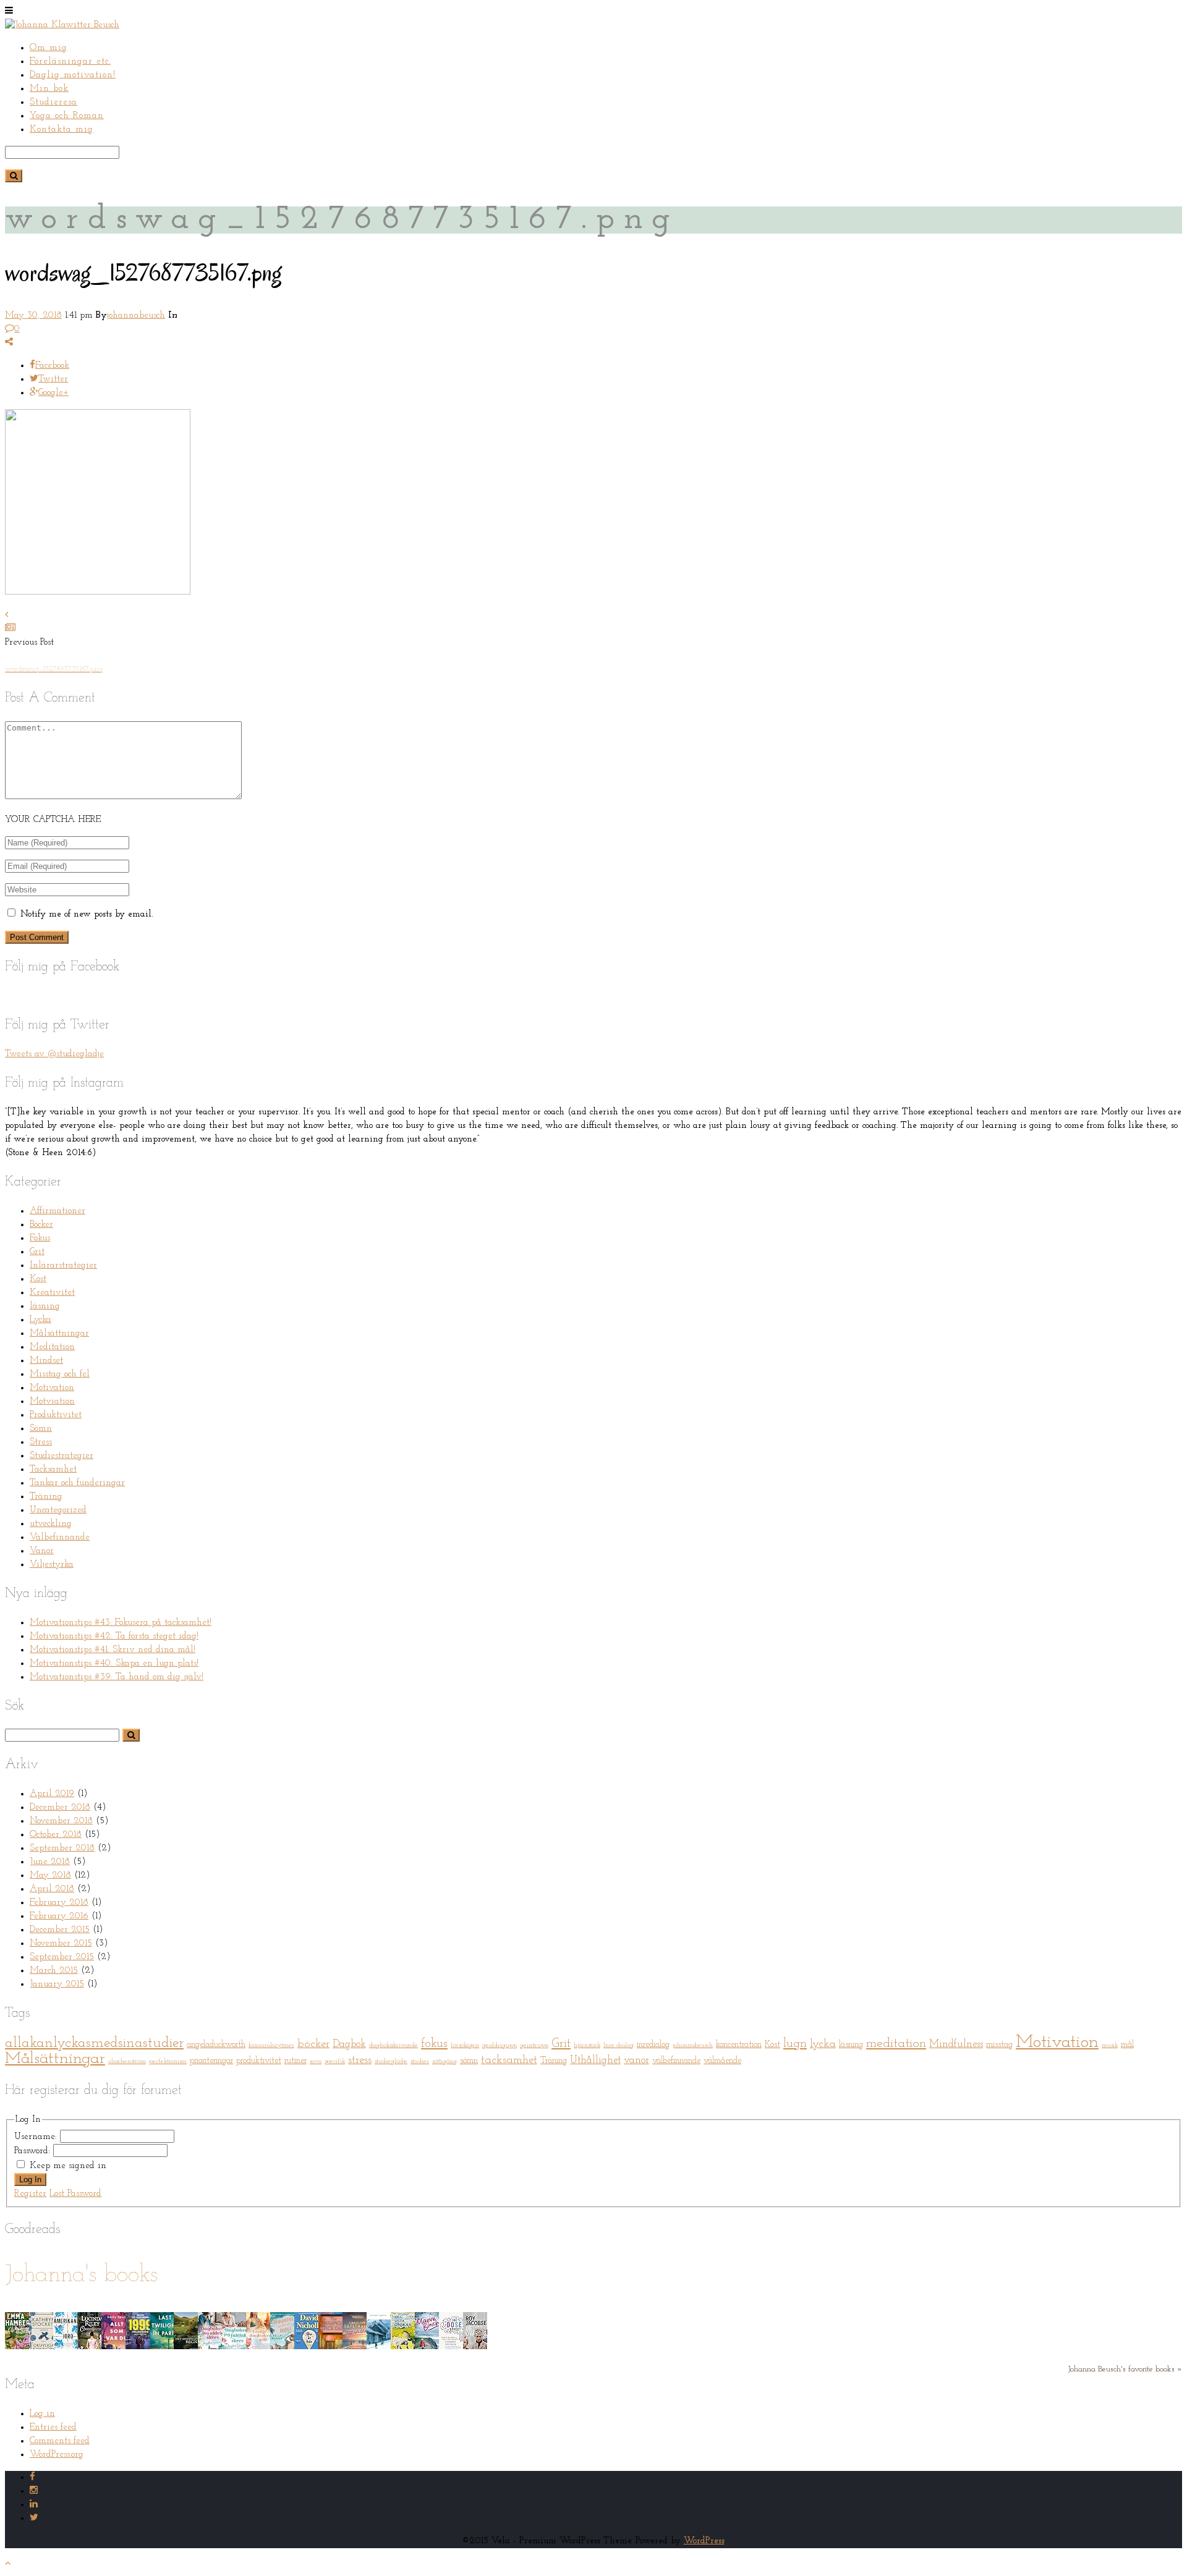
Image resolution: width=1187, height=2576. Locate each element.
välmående (722, 2061)
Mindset (46, 1361)
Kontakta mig (62, 129)
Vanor (42, 1551)
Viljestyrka (52, 1565)
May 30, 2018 (33, 316)
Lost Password (75, 2194)
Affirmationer (57, 1211)
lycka (823, 2044)
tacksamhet (509, 2060)
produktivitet (259, 2061)
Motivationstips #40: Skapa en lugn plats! (114, 1663)
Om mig (49, 48)
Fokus (40, 1238)
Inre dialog (619, 2045)
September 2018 (62, 1848)
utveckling (51, 1524)
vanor (636, 2060)
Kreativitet (52, 1293)
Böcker (41, 1225)
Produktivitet (56, 1415)
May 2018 (50, 1875)
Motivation (52, 1388)
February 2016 (59, 1916)
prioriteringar (211, 2061)
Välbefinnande (60, 1537)
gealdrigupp (500, 2045)
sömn (469, 2061)
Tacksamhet (53, 1469)
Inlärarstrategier (63, 1265)
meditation (896, 2044)
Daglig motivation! (73, 75)
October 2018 (56, 1835)
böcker (313, 2044)
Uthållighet (595, 2060)
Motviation (52, 1401)
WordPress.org (57, 2455)
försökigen (465, 2045)
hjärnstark (587, 2045)
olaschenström (127, 2061)
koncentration (739, 2045)
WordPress (704, 2541)
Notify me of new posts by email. (87, 914)
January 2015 (57, 1984)
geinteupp (534, 2045)
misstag (999, 2045)
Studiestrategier (62, 1456)
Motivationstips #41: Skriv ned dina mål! (113, 1650)
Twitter (53, 379)
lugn (795, 2044)
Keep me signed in (68, 2166)
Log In (30, 2180)
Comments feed (60, 2441)
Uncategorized (58, 1510)
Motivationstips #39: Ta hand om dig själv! (117, 1677)
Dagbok (349, 2044)
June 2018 (50, 1862)
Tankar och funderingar (77, 1483)
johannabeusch (136, 316)
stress (360, 2060)
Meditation (52, 1347)
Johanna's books (81, 2275)
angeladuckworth (216, 2045)
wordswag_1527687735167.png (54, 669)
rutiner (296, 2061)
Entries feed (53, 2427)
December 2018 (60, 1807)
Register (30, 2194)
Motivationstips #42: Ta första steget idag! (114, 1636)
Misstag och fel (60, 1374)
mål (1127, 2045)
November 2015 (61, 1943)
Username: (37, 2137)
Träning (46, 1497)
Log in (42, 2414)
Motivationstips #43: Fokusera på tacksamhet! (121, 1623)
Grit (37, 1252)
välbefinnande (676, 2061)
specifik (335, 2061)
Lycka (40, 1320)
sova (316, 2061)
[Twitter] (34, 2518)
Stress (41, 1442)
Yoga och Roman (67, 116)
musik (1110, 2045)
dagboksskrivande (394, 2045)
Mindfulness (956, 2044)
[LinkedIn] (34, 2505)
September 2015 (62, 1957)
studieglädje (391, 2061)
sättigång (445, 2061)
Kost (38, 1279)
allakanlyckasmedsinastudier (94, 2043)
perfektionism (168, 2061)
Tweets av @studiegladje (54, 1054)
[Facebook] (32, 2477)
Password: (34, 2151)
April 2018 (52, 1889)
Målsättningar (59, 1333)
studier (420, 2061)
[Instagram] (34, 2491)
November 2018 (61, 1821)
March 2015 (54, 1971)
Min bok (49, 89)
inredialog (653, 2045)
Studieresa (53, 102)
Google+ (53, 393)
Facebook (52, 366)
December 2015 (60, 1930)
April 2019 (52, 1794)
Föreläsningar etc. (70, 61)
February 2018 (59, 1903)
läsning (45, 1306)
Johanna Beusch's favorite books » (1125, 2369)
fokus (434, 2044)
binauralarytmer (271, 2045)
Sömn (41, 1429)
